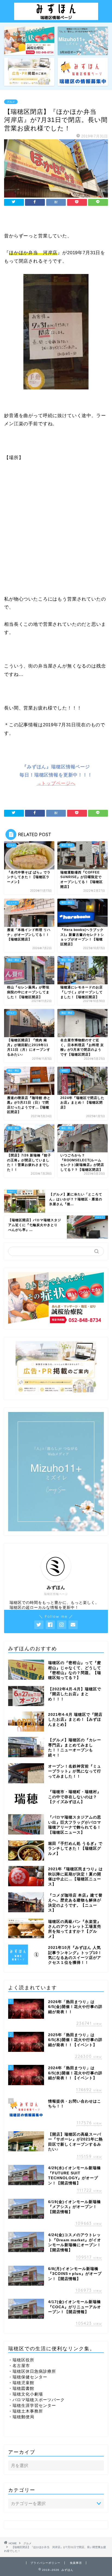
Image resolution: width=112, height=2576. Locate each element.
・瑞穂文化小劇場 (26, 2394)
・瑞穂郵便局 (21, 2417)
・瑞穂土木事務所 (26, 2411)
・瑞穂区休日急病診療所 (32, 2371)
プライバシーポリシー (45, 2563)
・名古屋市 (19, 2366)
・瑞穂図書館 (21, 2388)
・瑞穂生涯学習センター (32, 2405)
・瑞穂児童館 (21, 2383)
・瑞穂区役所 (21, 2360)
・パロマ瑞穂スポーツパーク (36, 2400)
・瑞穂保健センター (28, 2377)
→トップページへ (56, 783)
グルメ (11, 102)
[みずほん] (56, 18)
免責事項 (76, 2563)
